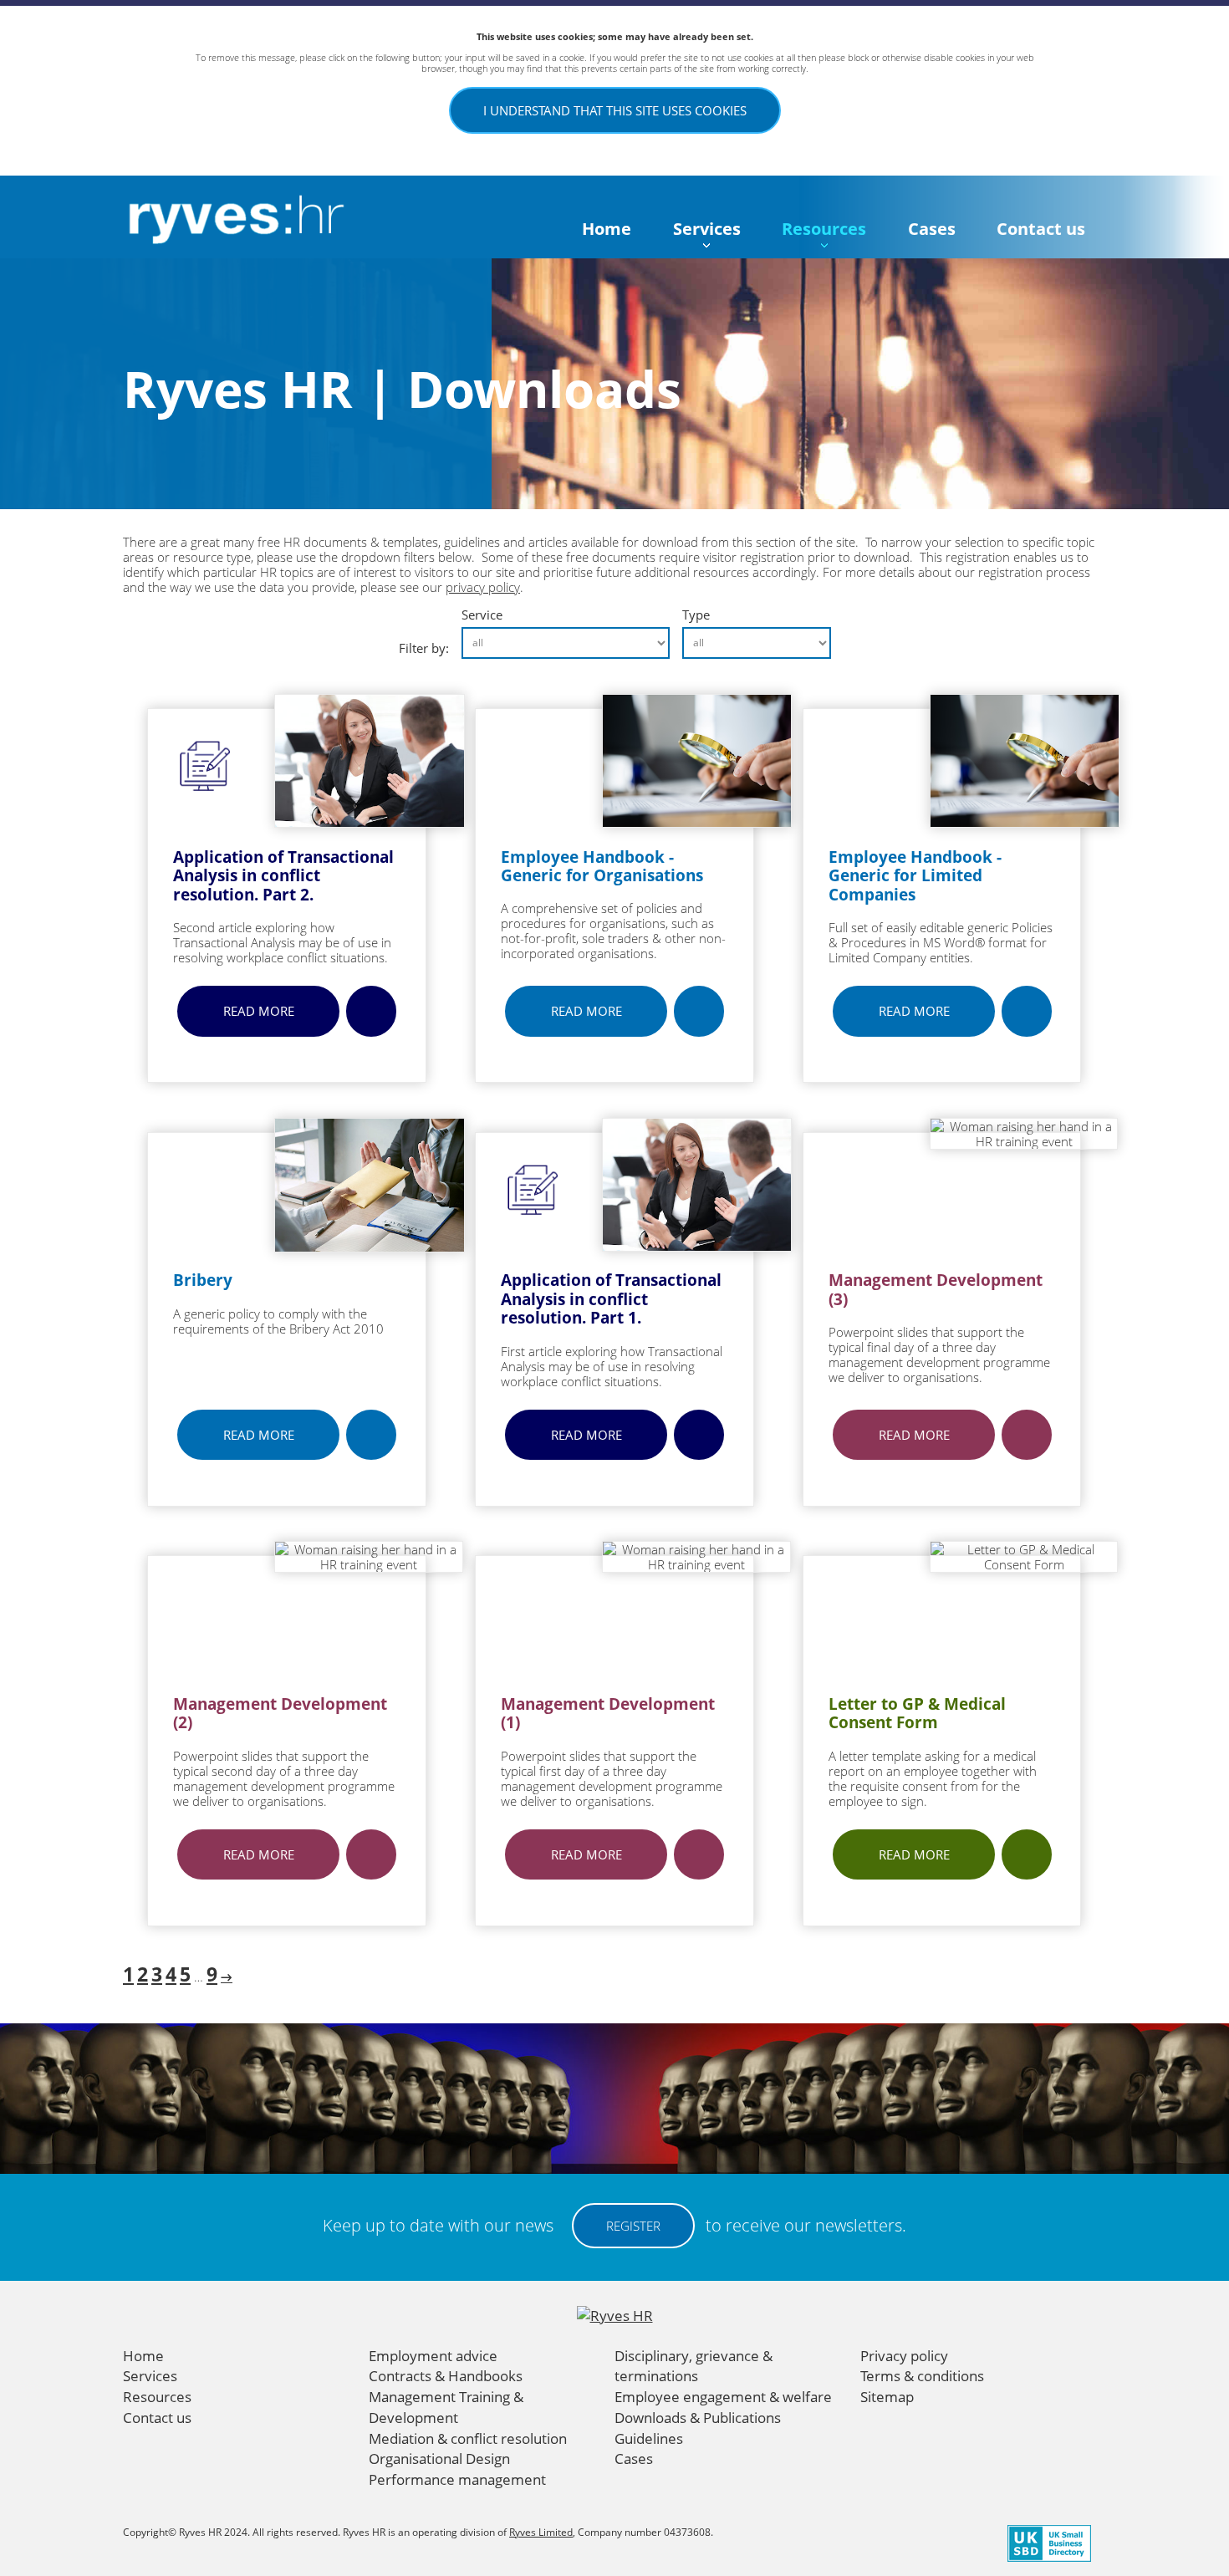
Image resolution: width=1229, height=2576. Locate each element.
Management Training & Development (446, 2407)
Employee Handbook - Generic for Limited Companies (915, 875)
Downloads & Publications (698, 2418)
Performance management (457, 2479)
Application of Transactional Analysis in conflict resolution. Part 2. (283, 875)
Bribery (203, 1280)
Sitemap (887, 2397)
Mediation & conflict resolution (468, 2438)
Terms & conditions (922, 2376)
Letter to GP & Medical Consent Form (917, 1713)
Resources (824, 229)
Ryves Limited (541, 2532)
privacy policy (483, 587)
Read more (259, 1011)
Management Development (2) (280, 1713)
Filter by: (424, 648)
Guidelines (649, 2438)
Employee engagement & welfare (723, 2397)
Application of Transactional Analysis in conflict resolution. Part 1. (611, 1298)
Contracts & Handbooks (446, 2376)
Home (607, 229)
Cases (932, 229)
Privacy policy (904, 2356)
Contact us (1041, 229)
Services (707, 229)
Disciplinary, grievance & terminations (694, 2366)
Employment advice (433, 2356)
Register (633, 2226)
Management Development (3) (936, 1289)
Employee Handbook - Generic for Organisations (602, 866)
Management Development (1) (608, 1713)
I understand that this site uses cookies (615, 110)
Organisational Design (439, 2459)
